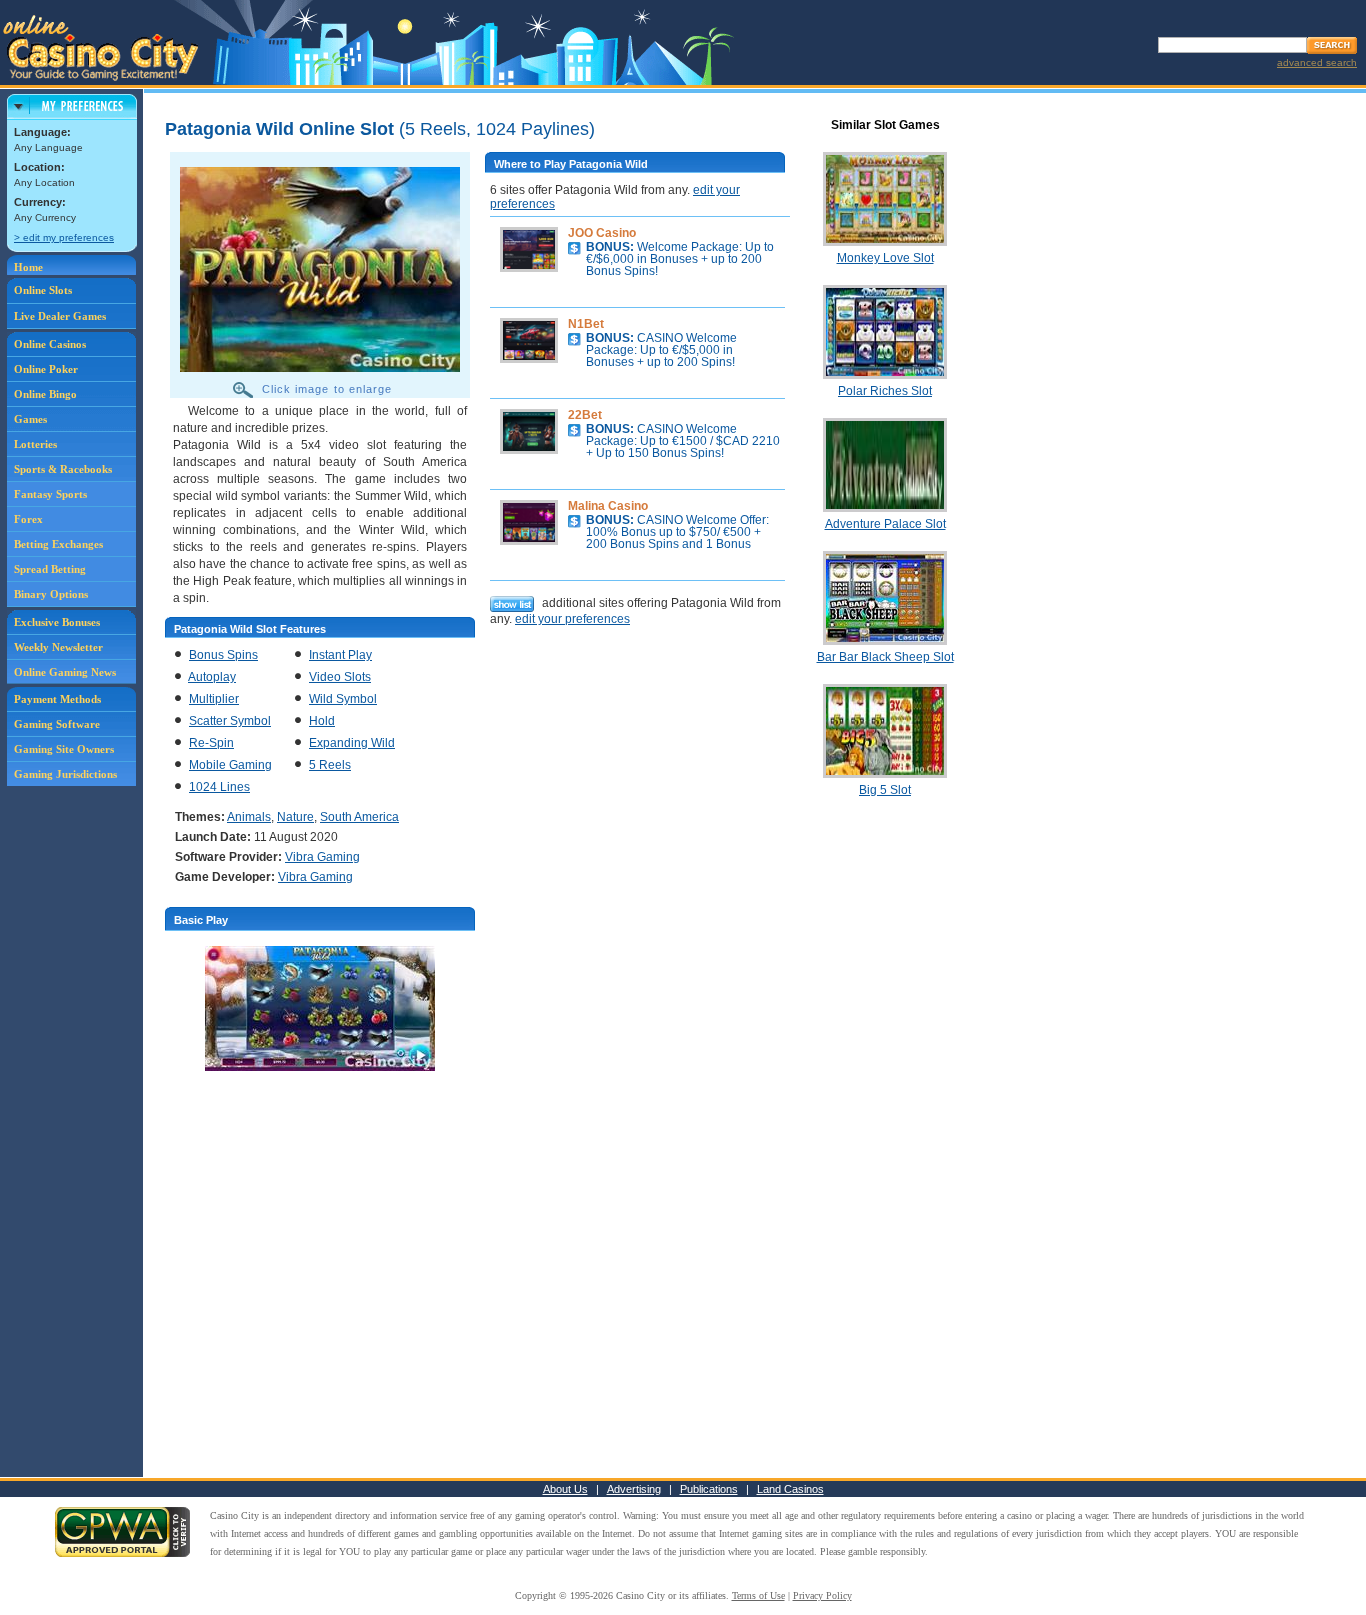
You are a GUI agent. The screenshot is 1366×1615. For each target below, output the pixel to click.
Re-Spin (211, 743)
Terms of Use (758, 1595)
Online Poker (46, 369)
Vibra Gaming (322, 857)
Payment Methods (57, 699)
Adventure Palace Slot (885, 524)
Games (30, 419)
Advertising (634, 1489)
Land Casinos (790, 1489)
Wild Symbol (343, 699)
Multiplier (214, 699)
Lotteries (35, 444)
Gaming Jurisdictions (65, 774)
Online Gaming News (65, 672)
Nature (295, 817)
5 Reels (330, 765)
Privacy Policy (822, 1595)
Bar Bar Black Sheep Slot (885, 657)
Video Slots (340, 677)
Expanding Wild (352, 743)
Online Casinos (50, 344)
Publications (709, 1489)
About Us (565, 1489)
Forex (28, 519)
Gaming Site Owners (64, 749)
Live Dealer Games (60, 316)
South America (359, 817)
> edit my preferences (64, 237)
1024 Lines (219, 787)
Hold (322, 721)
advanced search (1317, 62)
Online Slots (43, 290)
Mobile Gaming (230, 765)
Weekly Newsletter (58, 647)
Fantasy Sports (50, 494)
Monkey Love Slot (885, 258)
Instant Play (340, 655)
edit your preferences (572, 619)
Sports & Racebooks (63, 469)
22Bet (585, 415)
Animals (249, 817)
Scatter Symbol (230, 721)
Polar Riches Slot (885, 391)
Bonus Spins (223, 655)
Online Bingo (45, 394)
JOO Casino (602, 233)
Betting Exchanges (58, 544)
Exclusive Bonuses (57, 622)
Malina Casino (608, 506)
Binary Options (51, 594)
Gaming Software (57, 724)
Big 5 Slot (885, 790)
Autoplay (212, 677)
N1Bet (586, 324)
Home (28, 267)
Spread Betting (50, 569)
